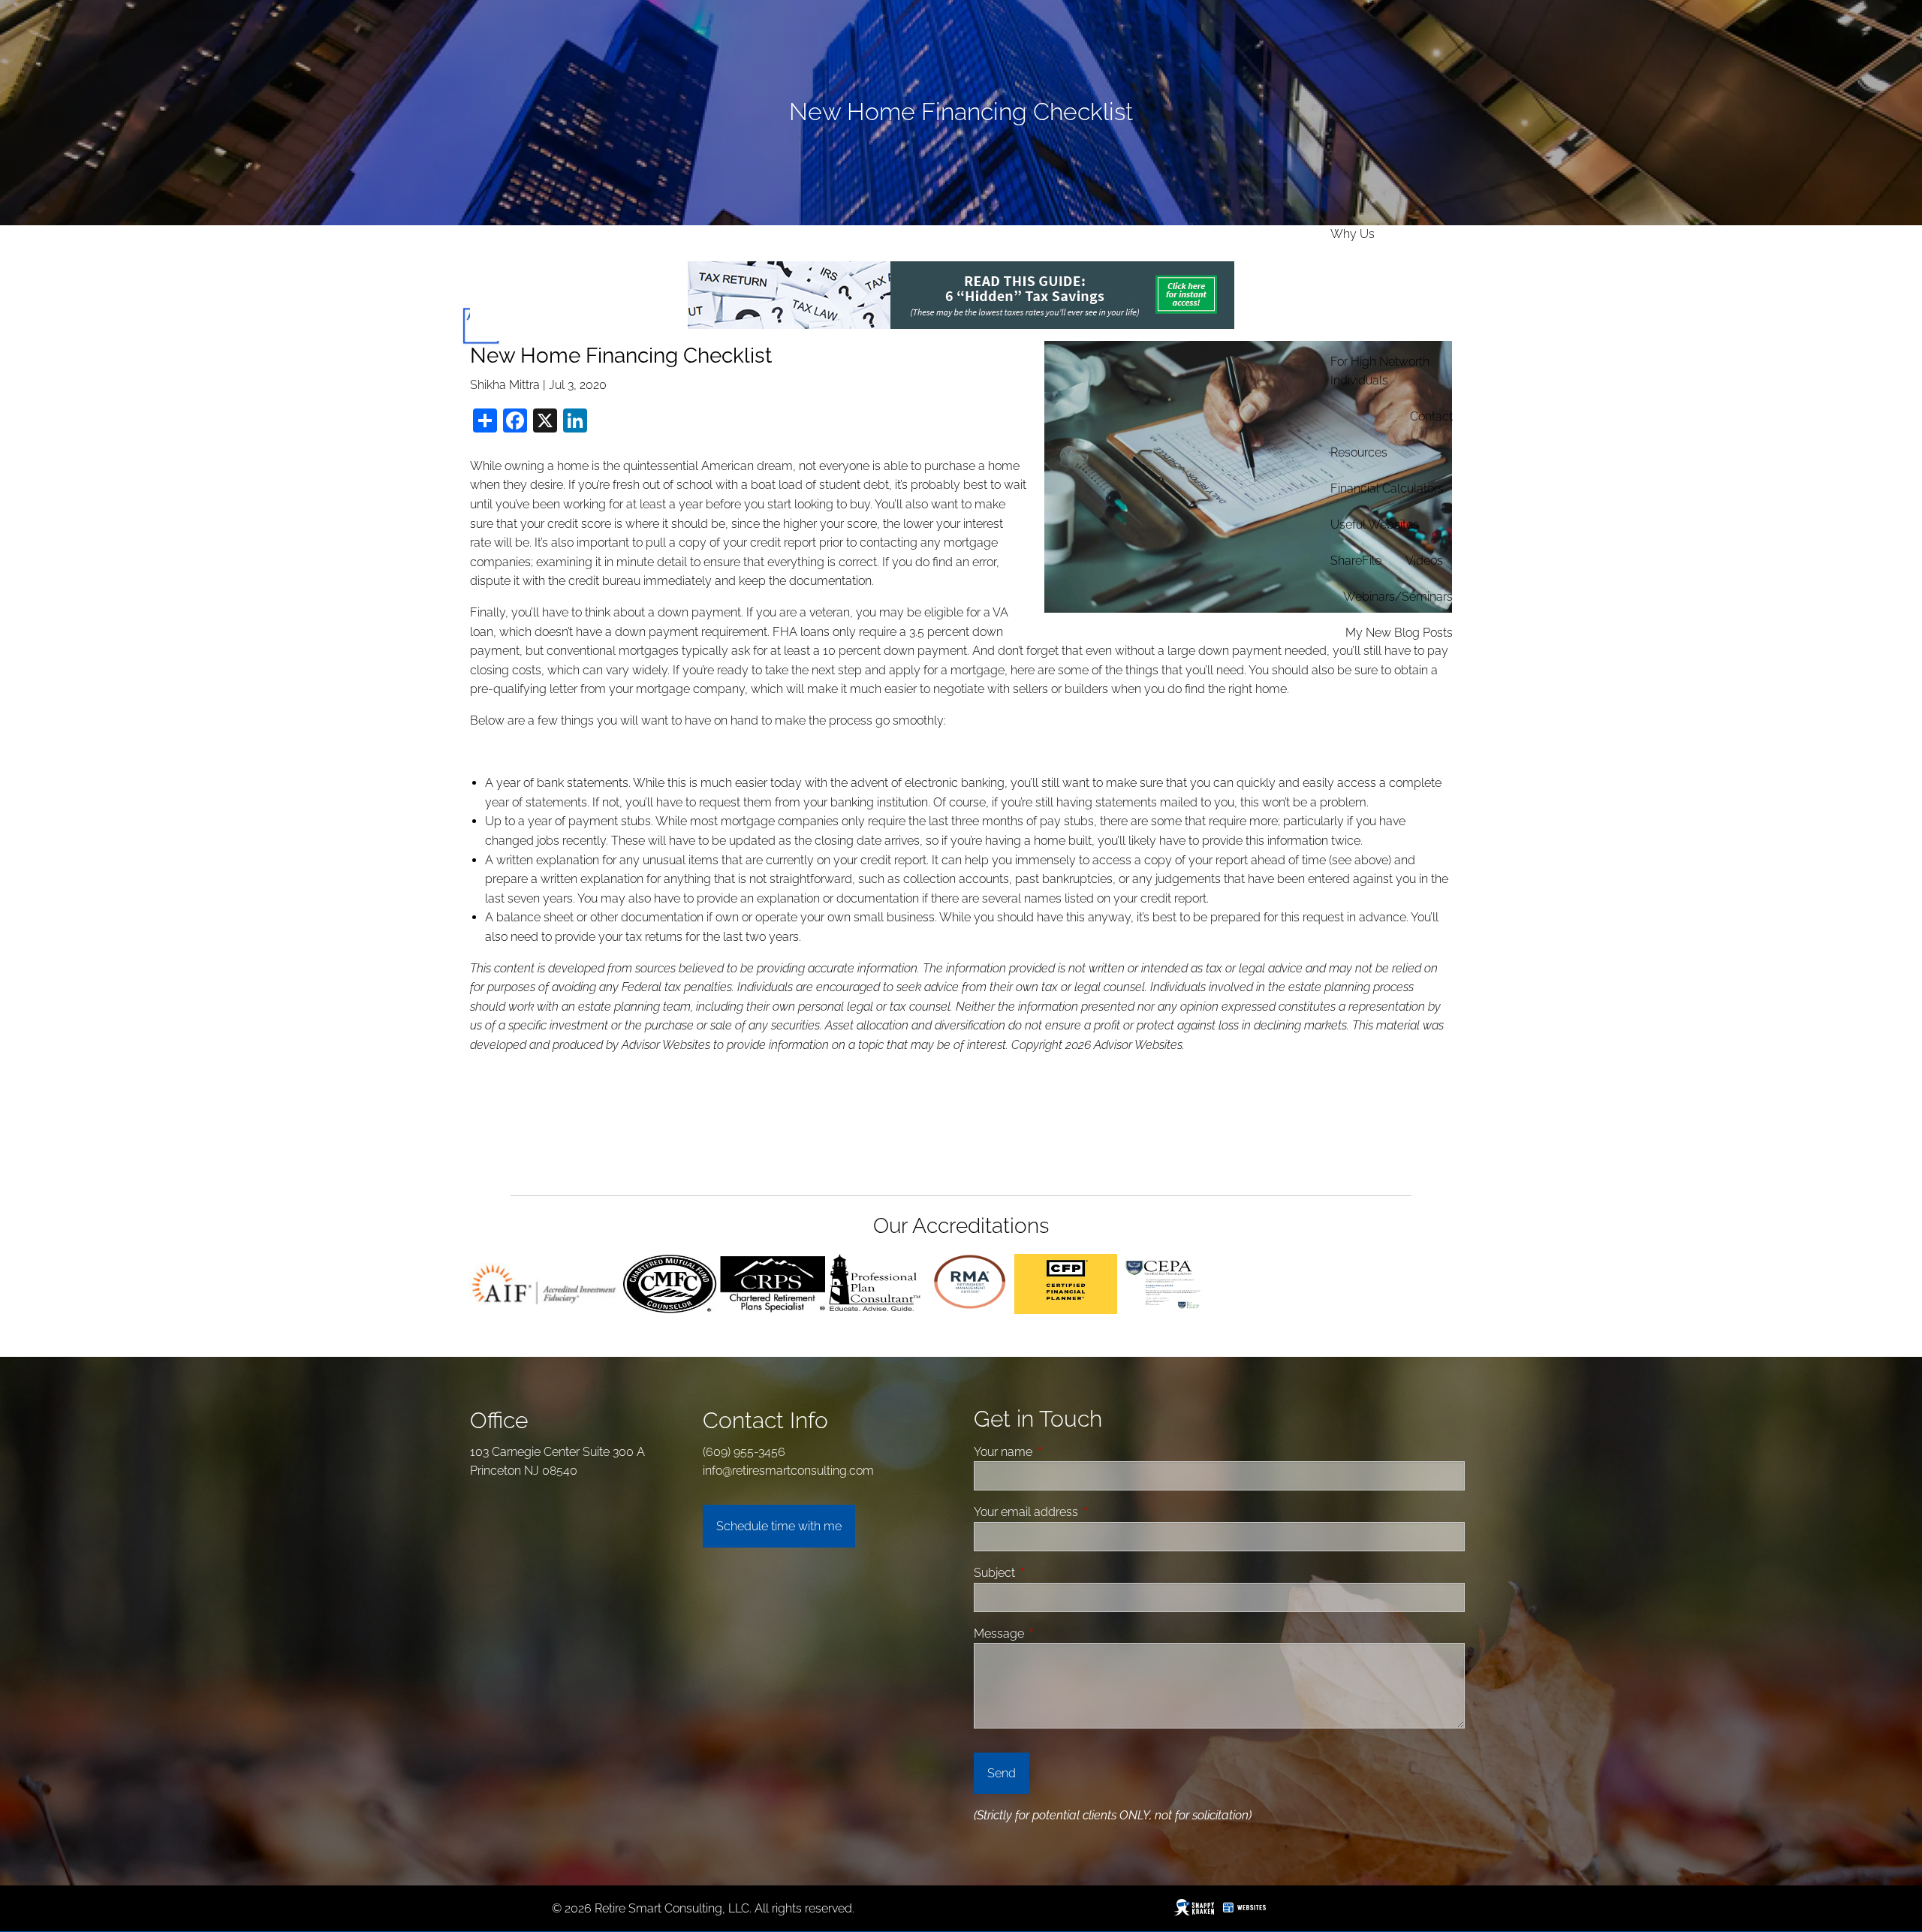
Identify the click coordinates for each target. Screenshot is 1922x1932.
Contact (1431, 416)
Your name (1060, 1452)
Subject (1051, 1573)
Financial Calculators (1387, 488)
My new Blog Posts (1399, 633)
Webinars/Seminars (1398, 597)
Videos (1424, 561)
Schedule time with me (779, 1526)
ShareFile (1356, 561)
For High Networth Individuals (1380, 371)
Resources (1359, 452)
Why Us (1353, 234)
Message (1056, 1634)
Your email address (1083, 1512)
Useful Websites (1375, 524)
